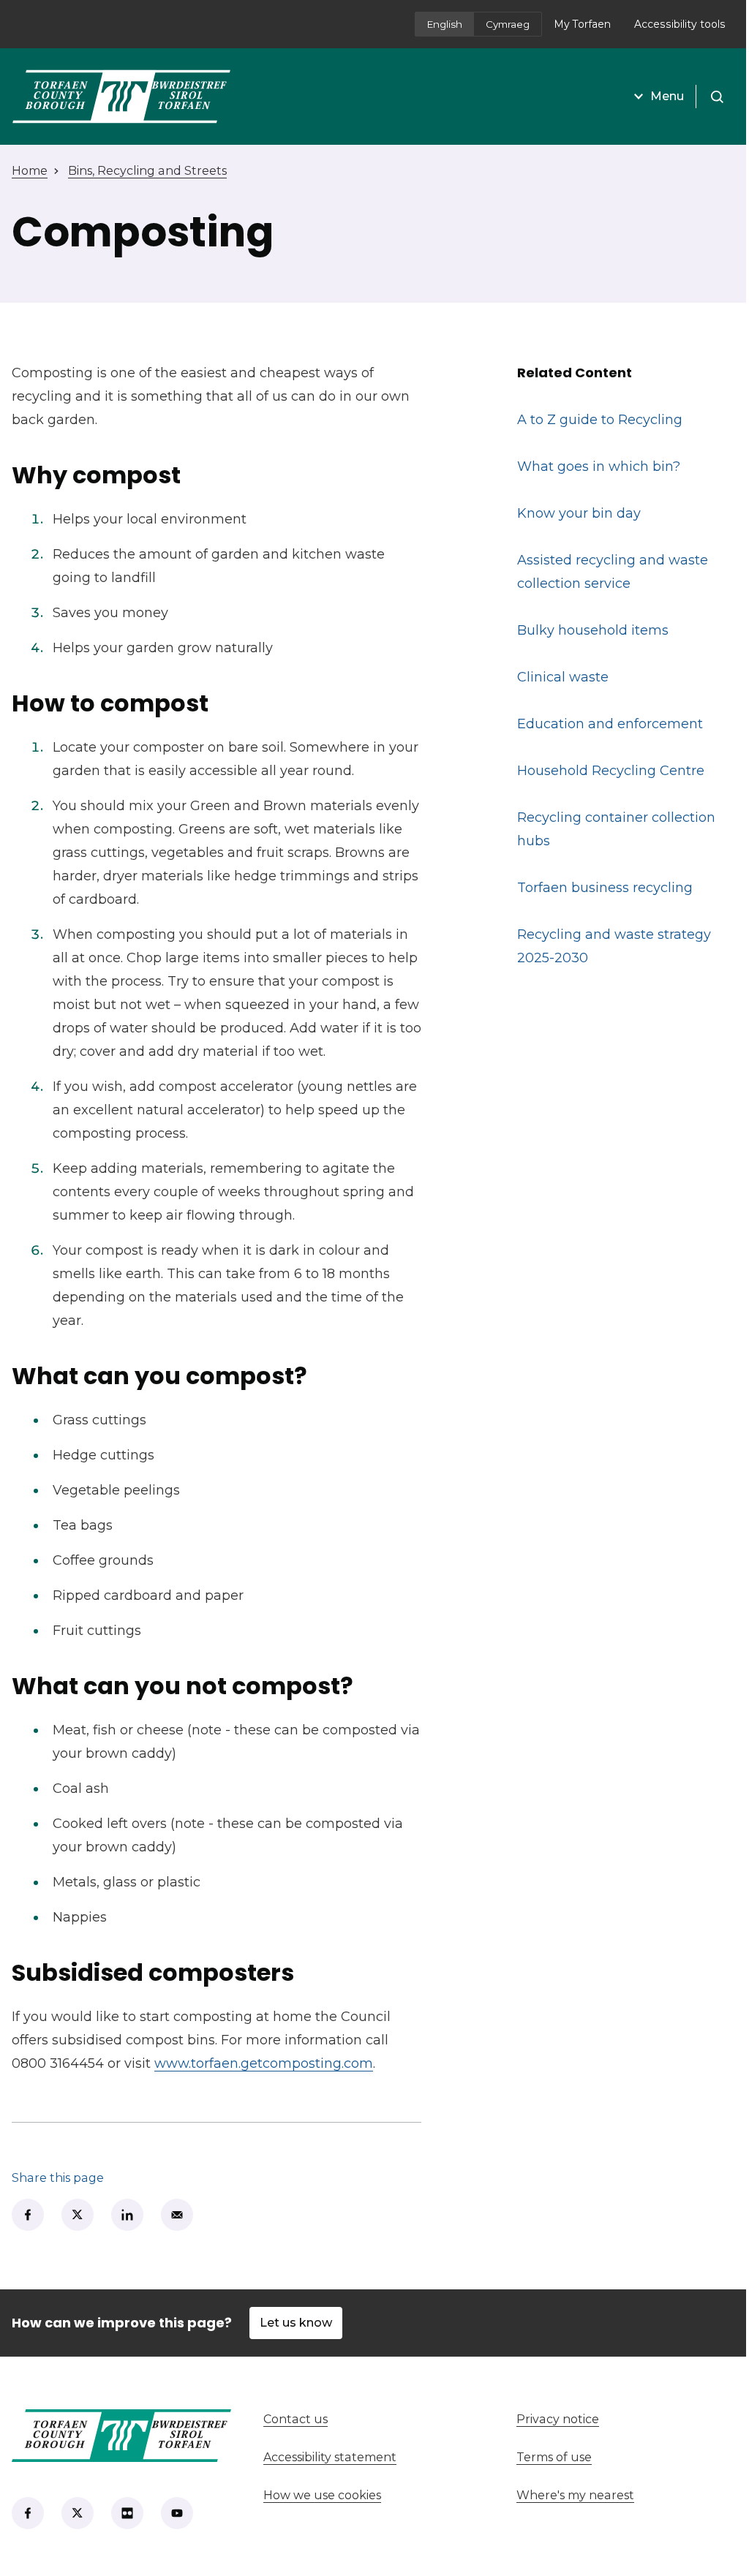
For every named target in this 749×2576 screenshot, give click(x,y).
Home (30, 171)
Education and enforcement (610, 724)
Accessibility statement (330, 2457)
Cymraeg (508, 24)
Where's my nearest (627, 2495)
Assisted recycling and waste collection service (613, 572)
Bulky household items (593, 630)
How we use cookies (322, 2495)
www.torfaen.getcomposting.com (264, 2063)
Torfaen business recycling (605, 888)
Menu (667, 96)
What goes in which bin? (599, 467)
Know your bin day (579, 513)
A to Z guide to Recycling (600, 420)
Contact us (350, 2419)
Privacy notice (558, 2419)
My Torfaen (588, 29)
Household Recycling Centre (611, 771)
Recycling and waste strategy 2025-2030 (614, 946)
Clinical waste (563, 677)
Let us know (296, 2323)
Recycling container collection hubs (616, 829)
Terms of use (554, 2457)
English (445, 24)
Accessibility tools (680, 24)
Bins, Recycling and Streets (147, 171)
